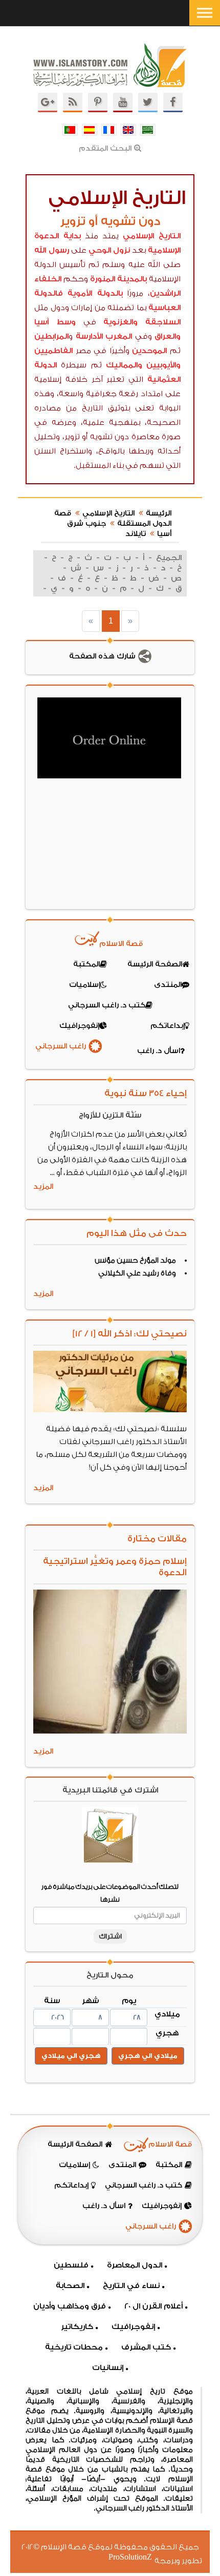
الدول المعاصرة (135, 2265)
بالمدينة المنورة (119, 279)
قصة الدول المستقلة (113, 519)
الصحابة (70, 2286)
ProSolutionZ (137, 2557)
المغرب (119, 336)
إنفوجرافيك (133, 2327)
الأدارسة (89, 336)
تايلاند (136, 534)
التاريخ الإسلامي (152, 236)
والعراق (168, 336)
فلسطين (71, 2265)
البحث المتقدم (105, 149)
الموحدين (149, 351)
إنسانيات (108, 2368)
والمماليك (124, 365)
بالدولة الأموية (95, 293)
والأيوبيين (163, 365)
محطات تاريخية (74, 2347)
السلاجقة (163, 322)
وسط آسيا (55, 322)
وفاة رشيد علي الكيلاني (137, 1273)
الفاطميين (53, 351)
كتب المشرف (146, 2347)
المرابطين (51, 336)
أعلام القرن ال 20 (153, 2306)
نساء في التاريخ (131, 2286)
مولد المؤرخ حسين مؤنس (135, 1261)
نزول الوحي (109, 250)
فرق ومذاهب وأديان (70, 2306)
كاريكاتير (77, 2327)
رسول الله (52, 250)
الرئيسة (159, 513)
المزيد (43, 1187)
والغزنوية (120, 322)
